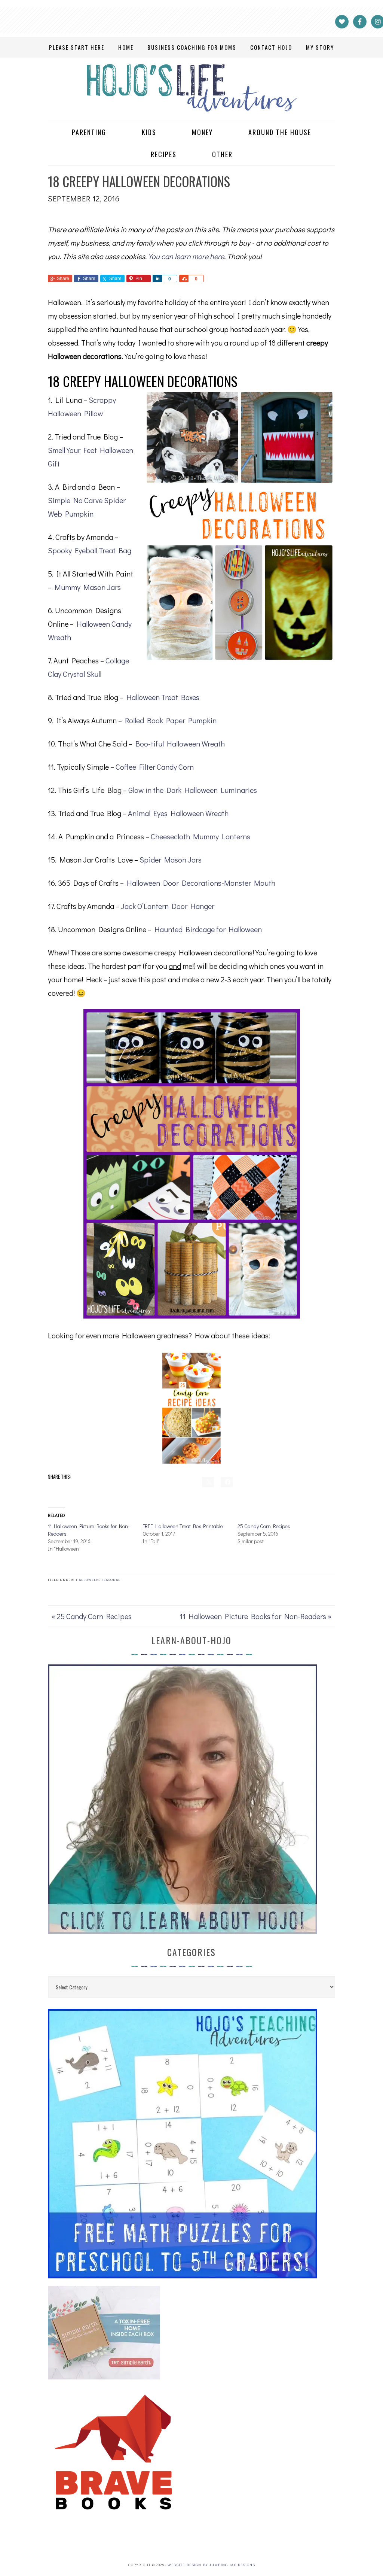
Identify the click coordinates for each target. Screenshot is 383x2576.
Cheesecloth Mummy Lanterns (200, 836)
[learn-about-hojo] (183, 1930)
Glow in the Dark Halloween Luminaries (193, 790)
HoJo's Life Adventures (191, 88)
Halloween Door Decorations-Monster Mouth (201, 883)
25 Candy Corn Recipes (264, 1526)
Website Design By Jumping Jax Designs (211, 2565)
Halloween (88, 1580)
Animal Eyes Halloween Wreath (178, 813)
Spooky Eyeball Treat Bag (90, 550)
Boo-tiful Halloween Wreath (180, 743)
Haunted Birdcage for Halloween (208, 929)
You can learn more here (186, 256)
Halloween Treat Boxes (163, 697)
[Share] (157, 279)
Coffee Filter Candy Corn (155, 767)
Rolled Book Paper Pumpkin (171, 720)
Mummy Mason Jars (88, 587)
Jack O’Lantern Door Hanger (168, 906)
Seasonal (111, 1580)
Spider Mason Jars (171, 860)
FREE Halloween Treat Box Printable (183, 1526)
